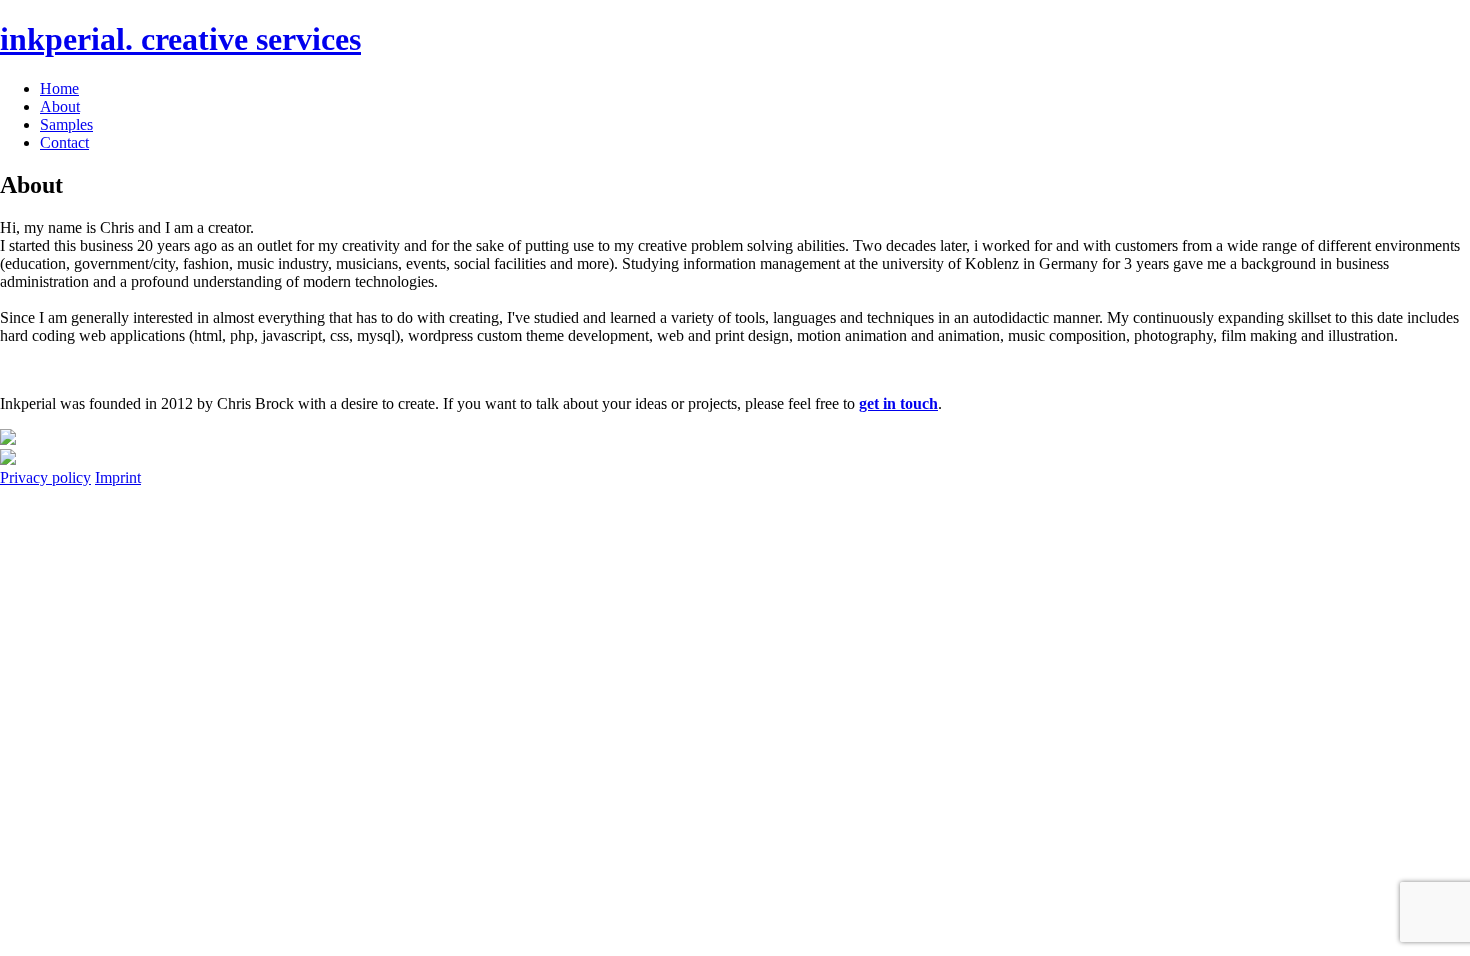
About (60, 106)
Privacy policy (45, 477)
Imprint (118, 477)
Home (59, 88)
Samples (66, 124)
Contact (64, 142)
